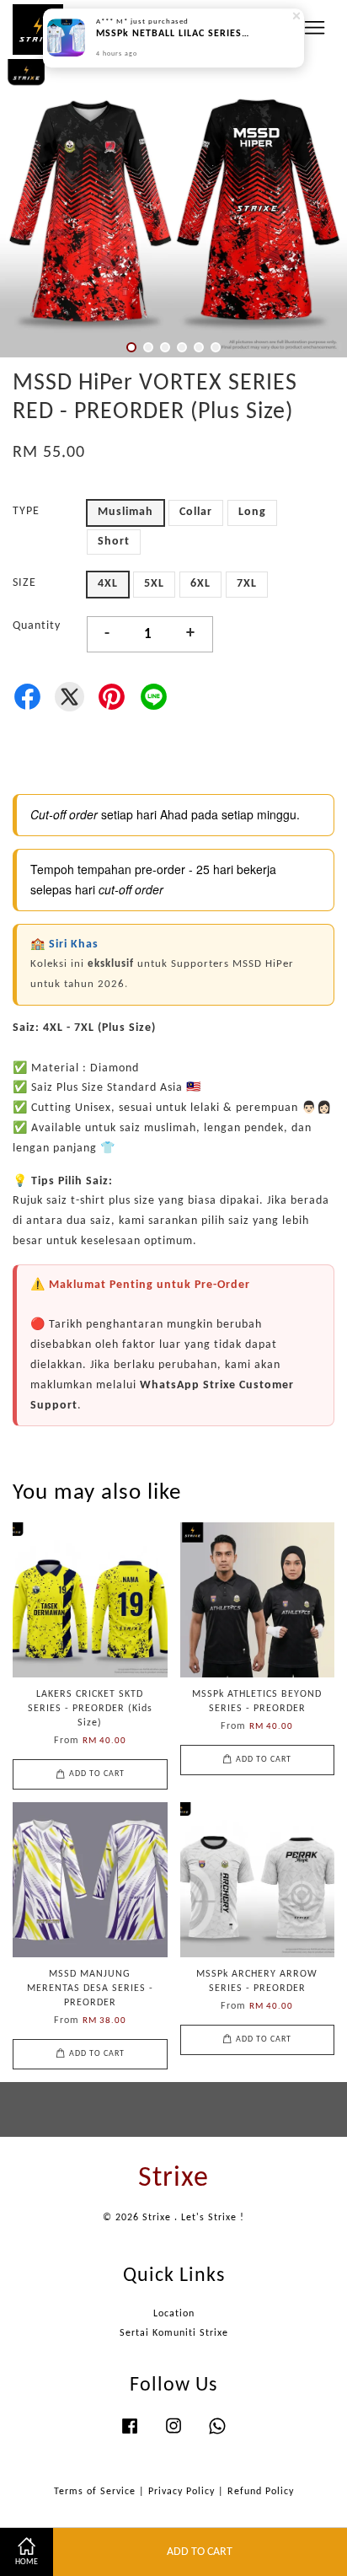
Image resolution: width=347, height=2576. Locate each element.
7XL (247, 584)
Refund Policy (261, 2492)
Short (114, 542)
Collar (196, 512)
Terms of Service (95, 2492)
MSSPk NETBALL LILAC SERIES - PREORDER (174, 35)
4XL (108, 584)
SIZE (24, 583)
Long (252, 512)
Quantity (37, 626)
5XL (154, 584)
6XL (200, 584)
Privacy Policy (182, 2492)
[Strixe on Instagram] (173, 2435)
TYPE (26, 511)
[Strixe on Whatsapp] (217, 2435)
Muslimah (125, 512)
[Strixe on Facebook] (130, 2435)
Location (174, 2314)
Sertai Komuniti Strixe (174, 2333)
